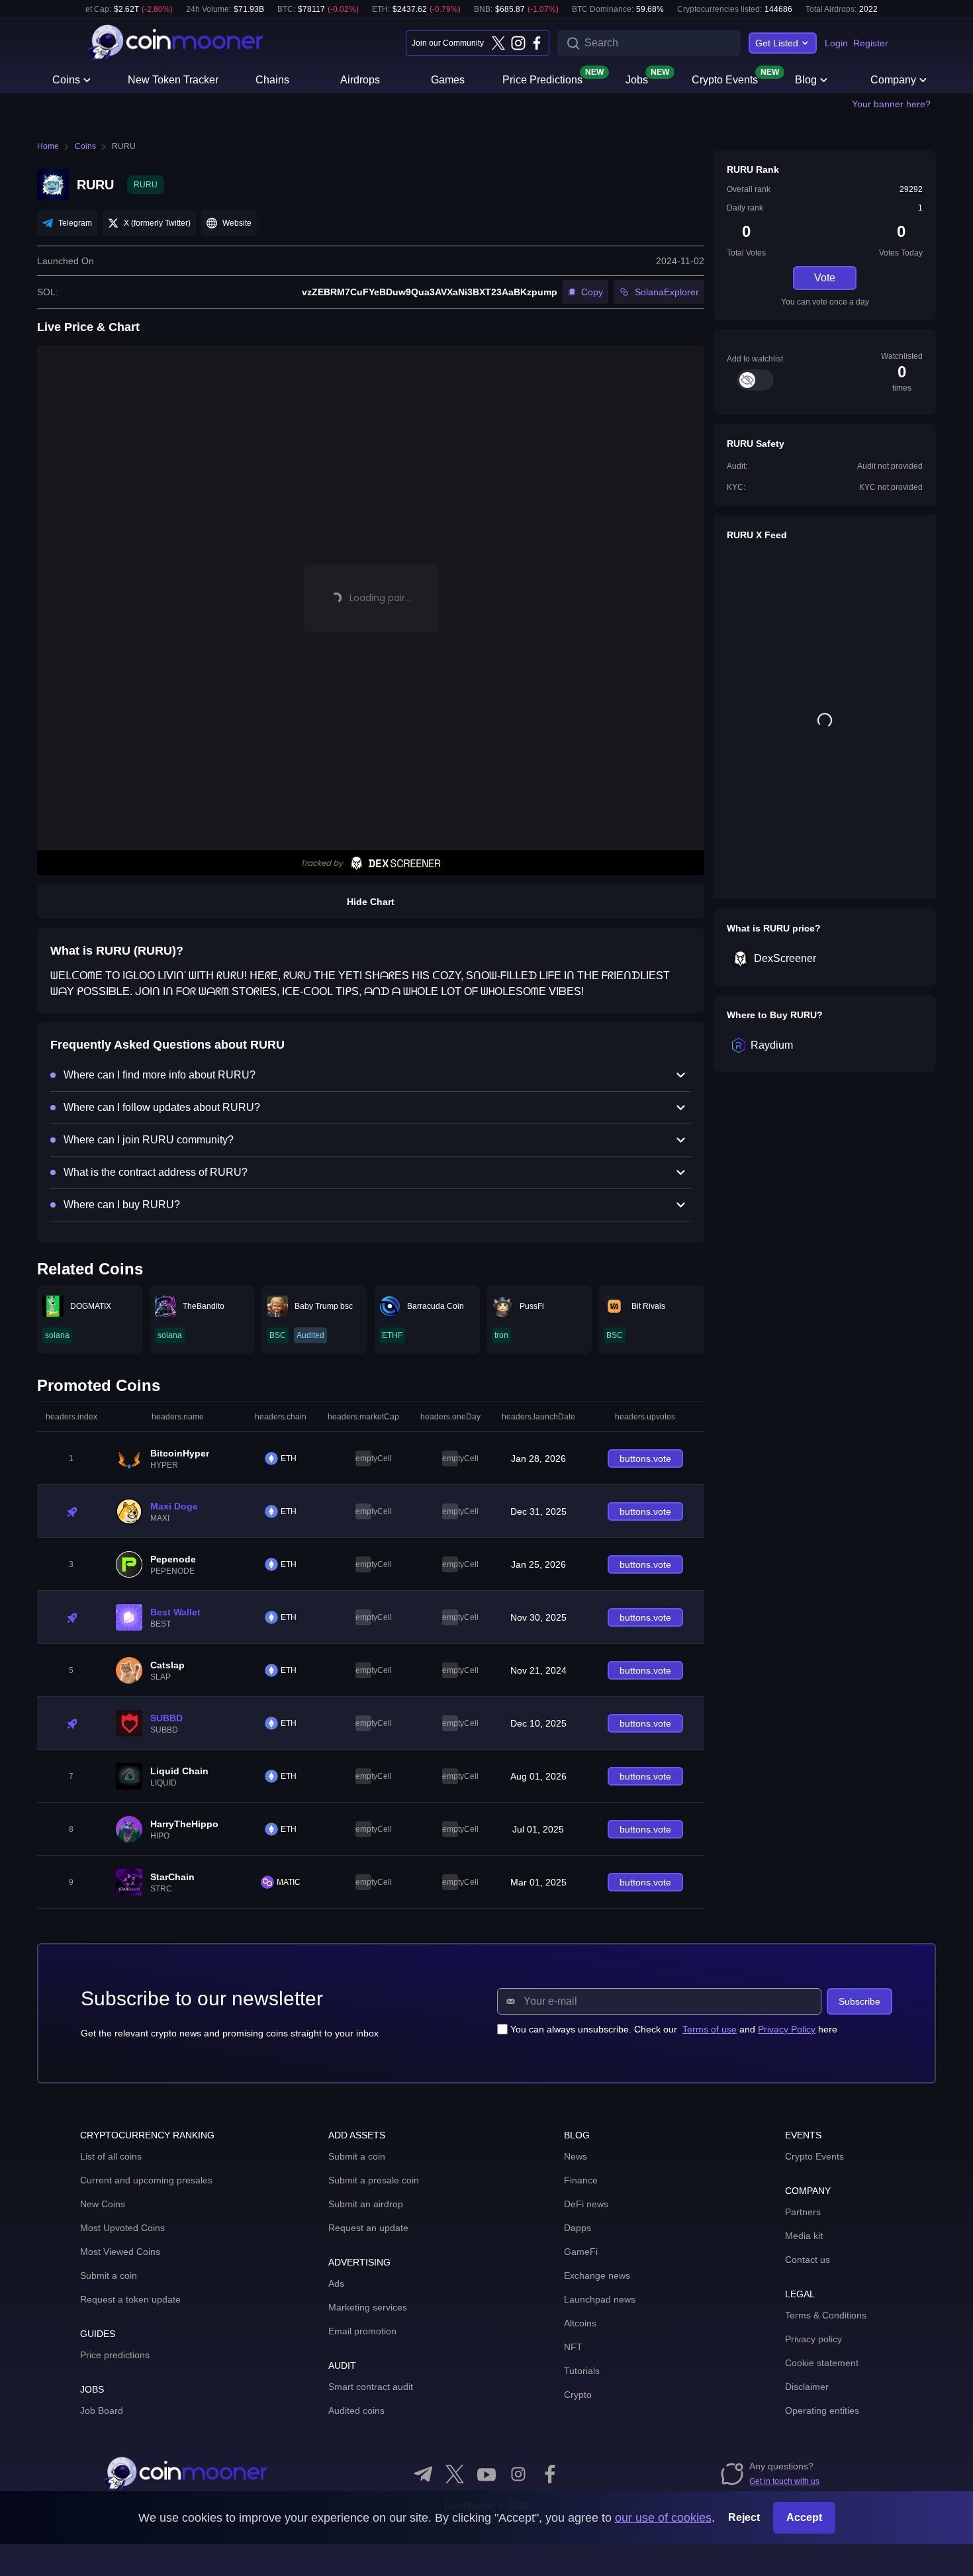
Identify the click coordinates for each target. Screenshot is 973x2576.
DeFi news (586, 2204)
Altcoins (580, 2323)
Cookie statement (822, 2363)
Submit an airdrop (366, 2204)
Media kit (804, 2236)
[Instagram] (518, 43)
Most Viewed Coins (120, 2252)
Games (448, 80)
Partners (803, 2212)
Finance (581, 2180)
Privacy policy (813, 2339)
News (576, 2156)
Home (48, 146)
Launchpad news (600, 2299)
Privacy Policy (787, 2029)
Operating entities (822, 2410)
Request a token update (130, 2299)
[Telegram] (423, 2474)
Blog (806, 80)
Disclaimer (807, 2387)
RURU (124, 146)
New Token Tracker (173, 80)
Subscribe (859, 2001)
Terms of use (710, 2029)
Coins (66, 80)
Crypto (578, 2395)
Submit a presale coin (374, 2180)
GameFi (581, 2252)
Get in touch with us (784, 2481)
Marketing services (368, 2307)
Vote (825, 278)
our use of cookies (663, 2518)
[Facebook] (537, 43)
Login (836, 43)
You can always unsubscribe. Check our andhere (674, 2029)
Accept (804, 2517)
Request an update (368, 2228)
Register (871, 43)
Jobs (637, 79)
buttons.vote (645, 1458)
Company (893, 80)
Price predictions (115, 2355)
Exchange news (597, 2275)
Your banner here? (891, 104)
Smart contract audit (371, 2387)
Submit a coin (109, 2275)
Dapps (578, 2228)
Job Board (102, 2410)
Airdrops (360, 80)
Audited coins (356, 2410)
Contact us (808, 2260)
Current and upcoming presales (146, 2180)
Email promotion (362, 2331)
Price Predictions (542, 79)
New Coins (103, 2204)
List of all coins (111, 2156)
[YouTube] (486, 2474)
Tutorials (582, 2371)
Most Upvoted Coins (122, 2228)
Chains (272, 80)
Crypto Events (725, 79)
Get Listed (777, 43)
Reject (744, 2517)
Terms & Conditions (826, 2315)
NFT (573, 2347)
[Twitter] (498, 43)
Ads (336, 2283)
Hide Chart (371, 902)
